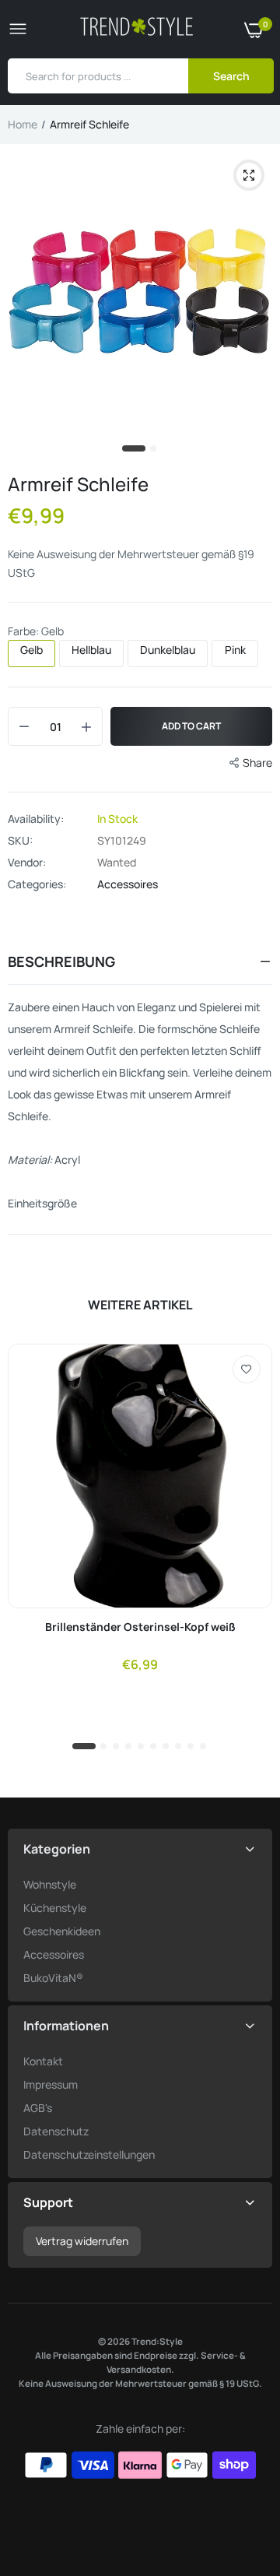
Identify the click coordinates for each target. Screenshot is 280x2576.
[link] (247, 1369)
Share (257, 763)
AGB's (38, 2108)
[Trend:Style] (136, 29)
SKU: (20, 841)
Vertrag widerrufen (82, 2241)
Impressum (51, 2084)
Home (23, 124)
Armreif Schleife (78, 484)
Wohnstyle (50, 1884)
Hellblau (91, 650)
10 (204, 1747)
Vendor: (27, 863)
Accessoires (128, 884)
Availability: (36, 819)
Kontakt (43, 2061)
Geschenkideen (62, 1931)
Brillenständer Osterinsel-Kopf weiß (140, 1627)
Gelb (31, 650)
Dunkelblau (168, 650)
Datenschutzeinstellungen (89, 2154)
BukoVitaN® (53, 1978)
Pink (235, 650)
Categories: (37, 884)
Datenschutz (56, 2131)
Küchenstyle (55, 1908)
